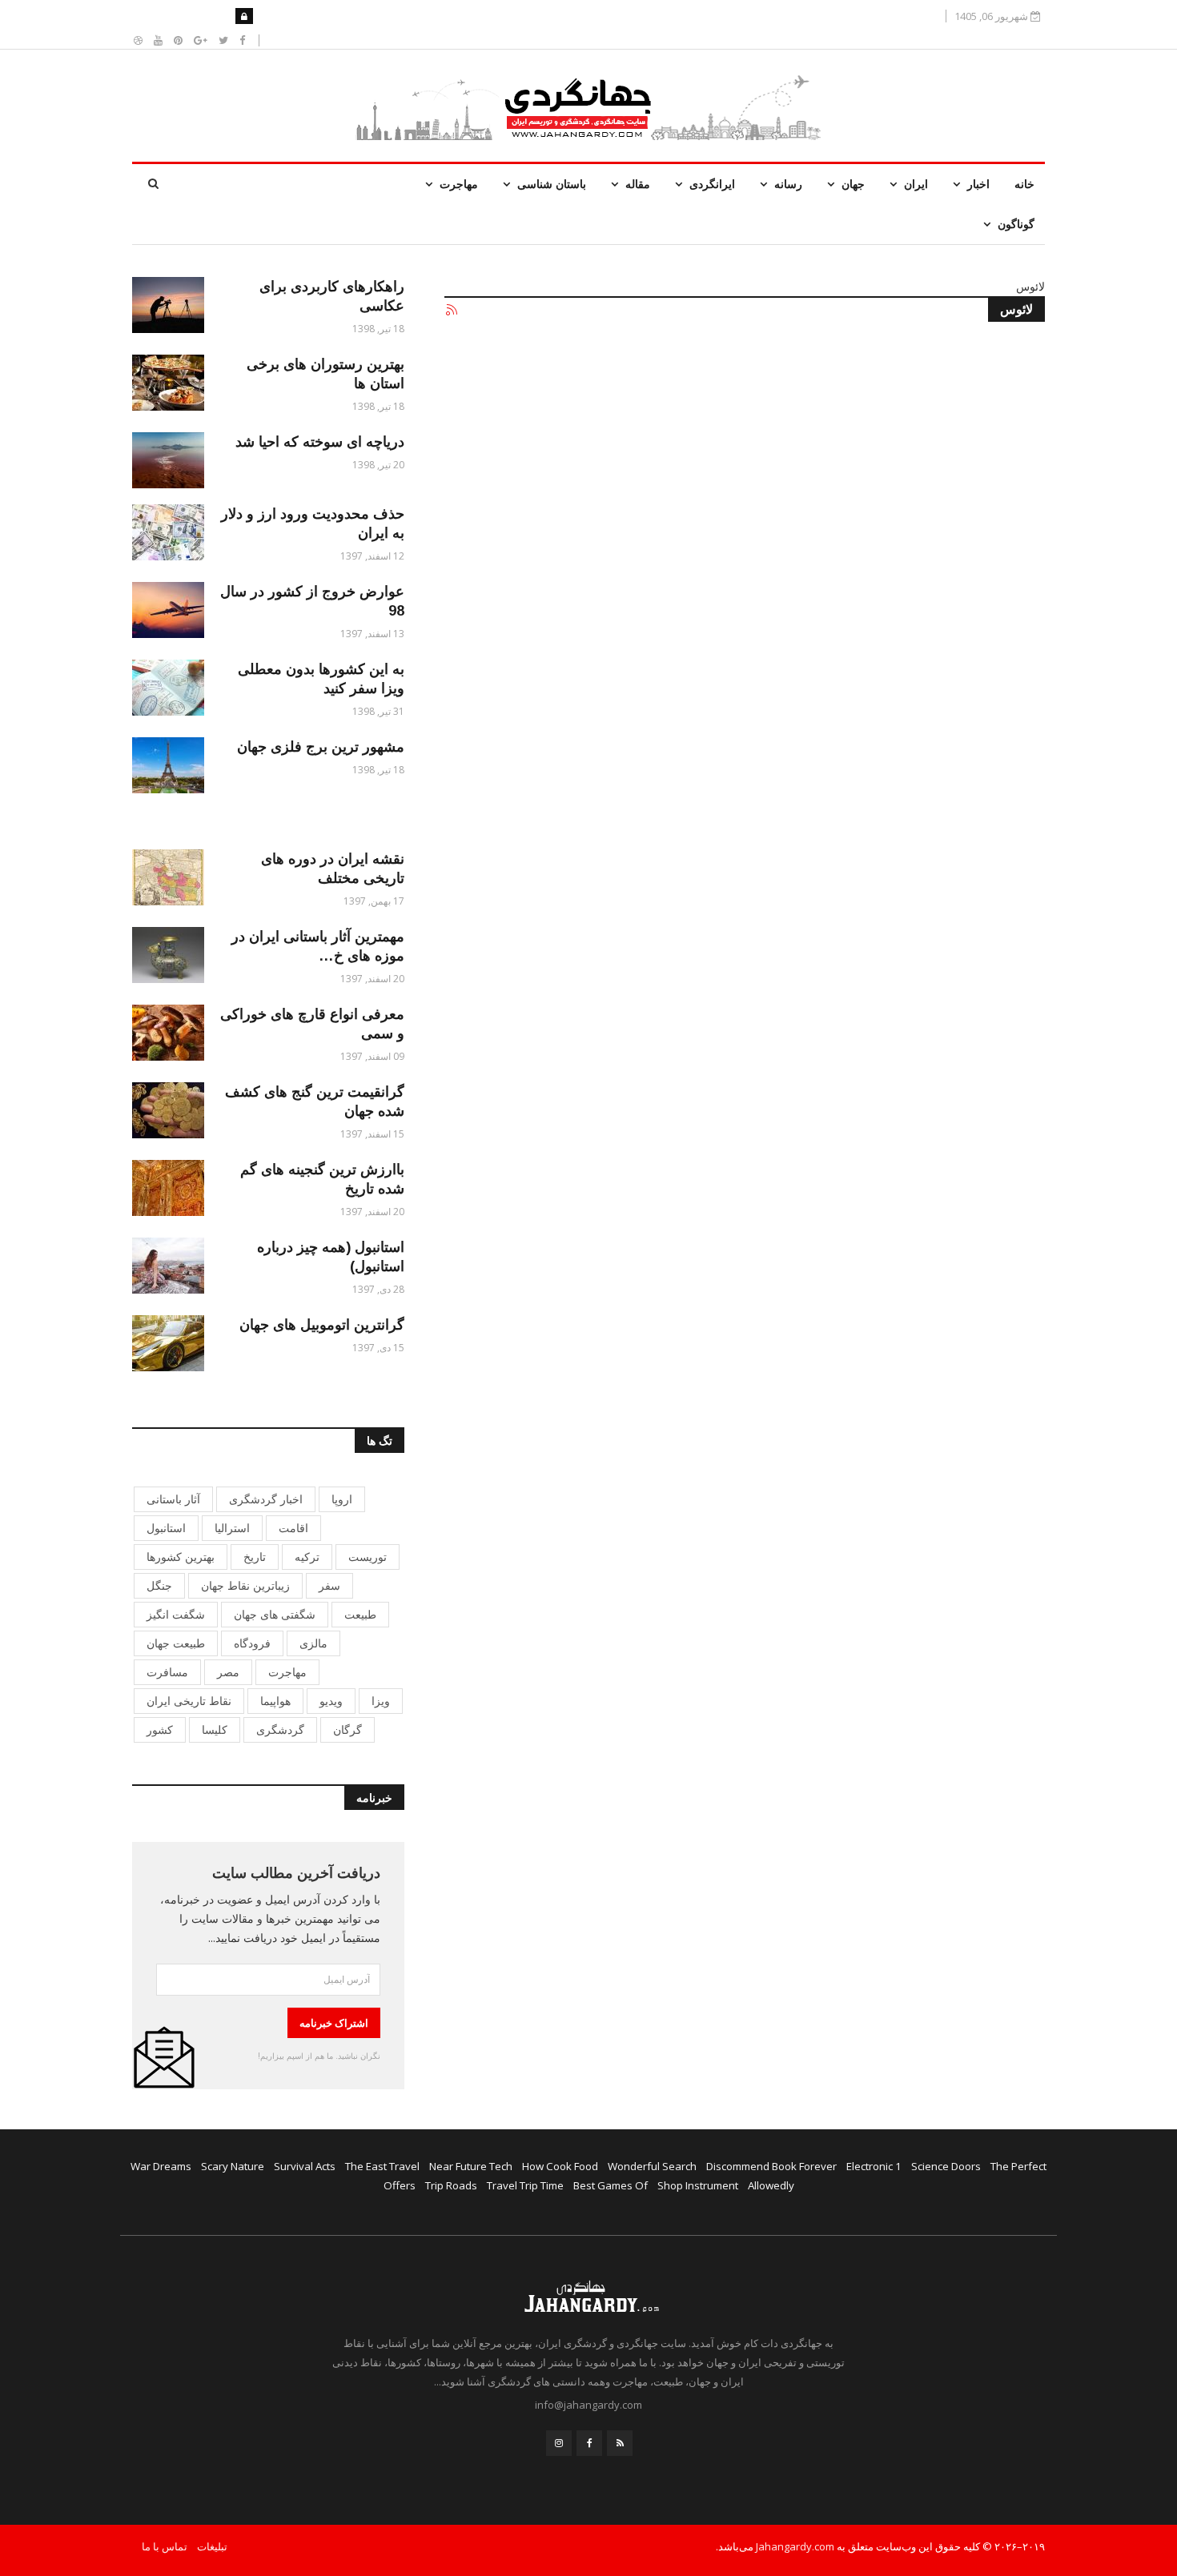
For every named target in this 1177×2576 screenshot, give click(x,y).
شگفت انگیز (176, 1614)
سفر (329, 1585)
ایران (916, 184)
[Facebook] (589, 2443)
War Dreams (161, 2166)
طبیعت (360, 1614)
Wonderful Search (652, 2166)
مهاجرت (459, 184)
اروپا (342, 1499)
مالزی (313, 1643)
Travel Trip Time (525, 2185)
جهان (853, 184)
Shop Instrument (698, 2185)
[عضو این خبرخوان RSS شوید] (451, 311)
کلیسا (215, 1729)
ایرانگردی (712, 184)
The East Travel (382, 2166)
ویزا (381, 1701)
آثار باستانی (173, 1499)
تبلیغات (212, 2546)
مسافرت (167, 1672)
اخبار (978, 184)
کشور (160, 1729)
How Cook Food (560, 2166)
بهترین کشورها (181, 1557)
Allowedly (771, 2185)
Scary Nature (233, 2166)
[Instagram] (559, 2443)
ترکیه (307, 1557)
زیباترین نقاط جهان (245, 1585)
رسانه (788, 184)
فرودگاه (252, 1643)
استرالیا (232, 1528)
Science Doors (946, 2166)
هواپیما (275, 1701)
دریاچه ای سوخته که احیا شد (320, 442)
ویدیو (331, 1701)
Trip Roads (451, 2185)
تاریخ (255, 1557)
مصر (228, 1672)
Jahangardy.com (795, 2546)
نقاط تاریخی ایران (189, 1701)
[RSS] (620, 2443)
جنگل (159, 1585)
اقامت (293, 1528)
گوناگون (1016, 224)
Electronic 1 (874, 2166)
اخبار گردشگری (266, 1499)
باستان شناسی (552, 184)
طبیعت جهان (176, 1643)
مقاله (638, 184)
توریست (368, 1557)
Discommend (738, 2166)
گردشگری (280, 1729)
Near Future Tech (471, 2166)
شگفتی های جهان (275, 1614)
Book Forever (804, 2166)
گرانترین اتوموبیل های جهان (322, 1325)
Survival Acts (305, 2166)
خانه (1024, 184)
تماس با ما (165, 2546)
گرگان (347, 1729)
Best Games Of (611, 2185)
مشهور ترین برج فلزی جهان (321, 747)
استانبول (166, 1528)
